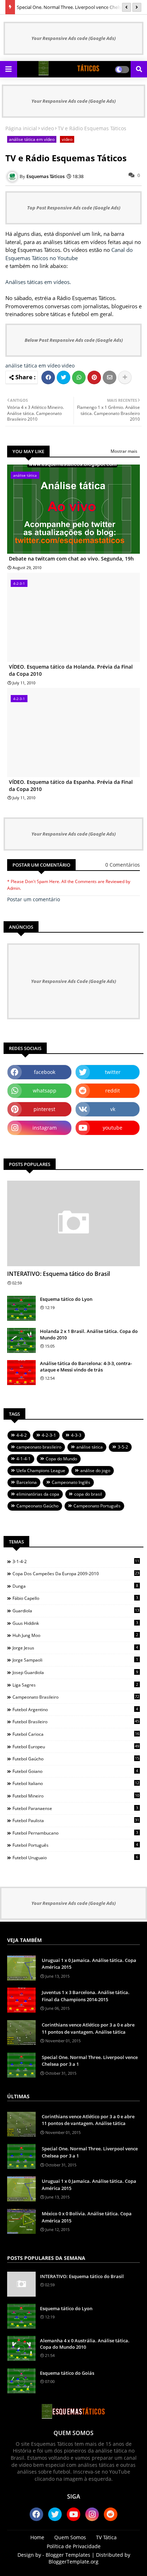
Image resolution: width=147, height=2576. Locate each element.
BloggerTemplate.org (73, 2562)
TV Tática (106, 2537)
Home (37, 2537)
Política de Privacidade (74, 2546)
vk (113, 1109)
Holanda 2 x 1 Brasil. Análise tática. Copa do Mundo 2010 (89, 1334)
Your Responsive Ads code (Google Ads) (73, 38)
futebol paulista (76, 1820)
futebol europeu (76, 1746)
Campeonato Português (97, 1506)
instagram (45, 1128)
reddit (113, 1091)
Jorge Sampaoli (75, 1660)
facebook (45, 1072)
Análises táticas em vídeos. (38, 282)
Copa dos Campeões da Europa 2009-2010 (76, 1573)
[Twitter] (64, 377)
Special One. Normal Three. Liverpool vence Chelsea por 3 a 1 (90, 2061)
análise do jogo (95, 1470)
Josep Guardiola (75, 1672)
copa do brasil (88, 1494)
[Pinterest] (94, 377)
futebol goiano (75, 1771)
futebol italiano (76, 1783)
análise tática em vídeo (32, 139)
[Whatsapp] (79, 377)
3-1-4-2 (76, 1561)
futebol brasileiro (76, 1721)
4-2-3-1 (49, 1435)
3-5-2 (123, 1447)
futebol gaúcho (76, 1759)
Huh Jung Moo (75, 1635)
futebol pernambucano (75, 1833)
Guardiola (76, 1611)
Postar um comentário (34, 899)
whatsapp (45, 1091)
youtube (113, 1128)
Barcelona (27, 1482)
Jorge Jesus (75, 1648)
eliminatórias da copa (38, 1494)
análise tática (90, 1447)
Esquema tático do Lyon (66, 1299)
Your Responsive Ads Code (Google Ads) (73, 981)
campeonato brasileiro (39, 1447)
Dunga (75, 1586)
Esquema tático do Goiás (67, 2373)
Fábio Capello (75, 1598)
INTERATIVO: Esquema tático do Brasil (59, 1274)
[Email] (110, 377)
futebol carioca (76, 1734)
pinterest (44, 1109)
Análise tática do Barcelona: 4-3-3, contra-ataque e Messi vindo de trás (86, 1366)
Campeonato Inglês (71, 1482)
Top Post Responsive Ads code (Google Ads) (74, 208)
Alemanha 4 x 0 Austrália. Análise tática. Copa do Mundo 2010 (85, 2344)
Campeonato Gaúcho (37, 1506)
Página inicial (21, 128)
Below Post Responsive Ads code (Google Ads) (74, 340)
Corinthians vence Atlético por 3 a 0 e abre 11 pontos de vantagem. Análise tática (88, 2028)
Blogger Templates (68, 2555)
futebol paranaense (75, 1808)
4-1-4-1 (24, 1459)
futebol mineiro (76, 1796)
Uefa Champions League (41, 1470)
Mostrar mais (124, 451)
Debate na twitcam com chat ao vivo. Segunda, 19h (71, 559)
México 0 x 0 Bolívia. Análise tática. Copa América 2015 (87, 2217)
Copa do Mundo (61, 1459)
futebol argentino (75, 1709)
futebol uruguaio (75, 1857)
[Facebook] (48, 377)
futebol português (75, 1845)
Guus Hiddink (75, 1623)
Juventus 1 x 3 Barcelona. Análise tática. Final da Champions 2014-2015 (86, 1996)
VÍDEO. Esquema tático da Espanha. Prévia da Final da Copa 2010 (71, 785)
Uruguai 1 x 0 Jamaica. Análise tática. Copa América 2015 (89, 1964)
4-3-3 (76, 1435)
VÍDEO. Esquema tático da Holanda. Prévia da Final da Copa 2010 (71, 670)
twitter (113, 1072)
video (47, 128)
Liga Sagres (75, 1685)
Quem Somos (70, 2537)
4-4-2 (22, 1435)
